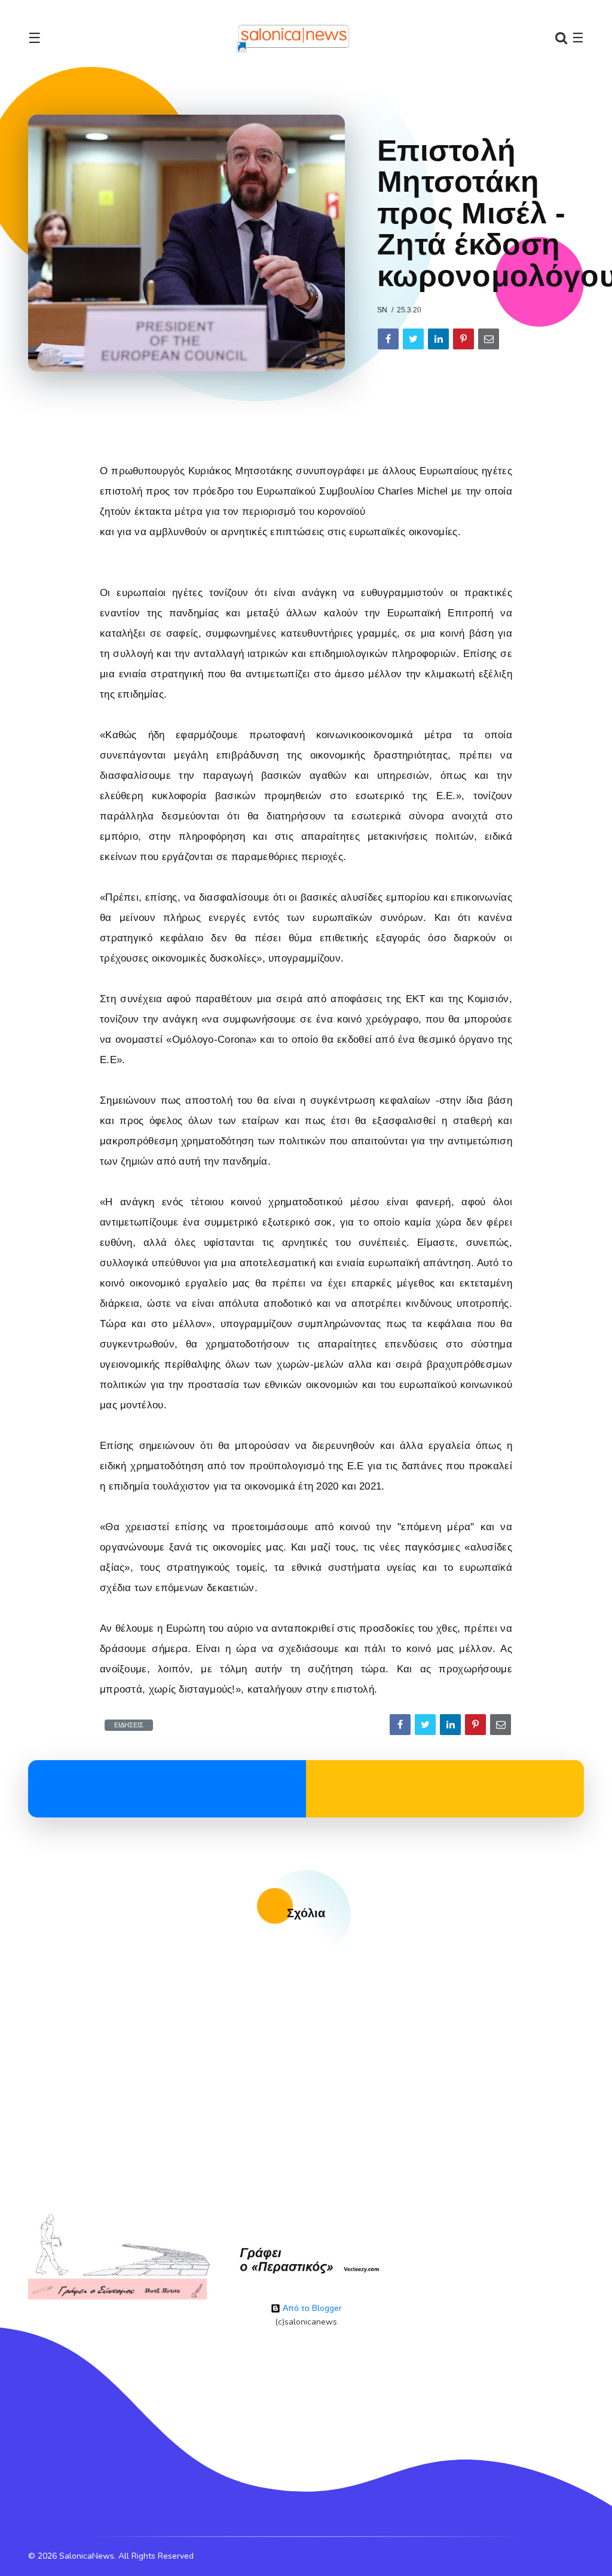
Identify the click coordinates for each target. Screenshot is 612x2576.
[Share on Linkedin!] (438, 339)
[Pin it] (463, 339)
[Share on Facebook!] (388, 339)
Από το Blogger (311, 2308)
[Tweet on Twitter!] (413, 339)
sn (382, 310)
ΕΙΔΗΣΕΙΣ (129, 1725)
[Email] (489, 339)
